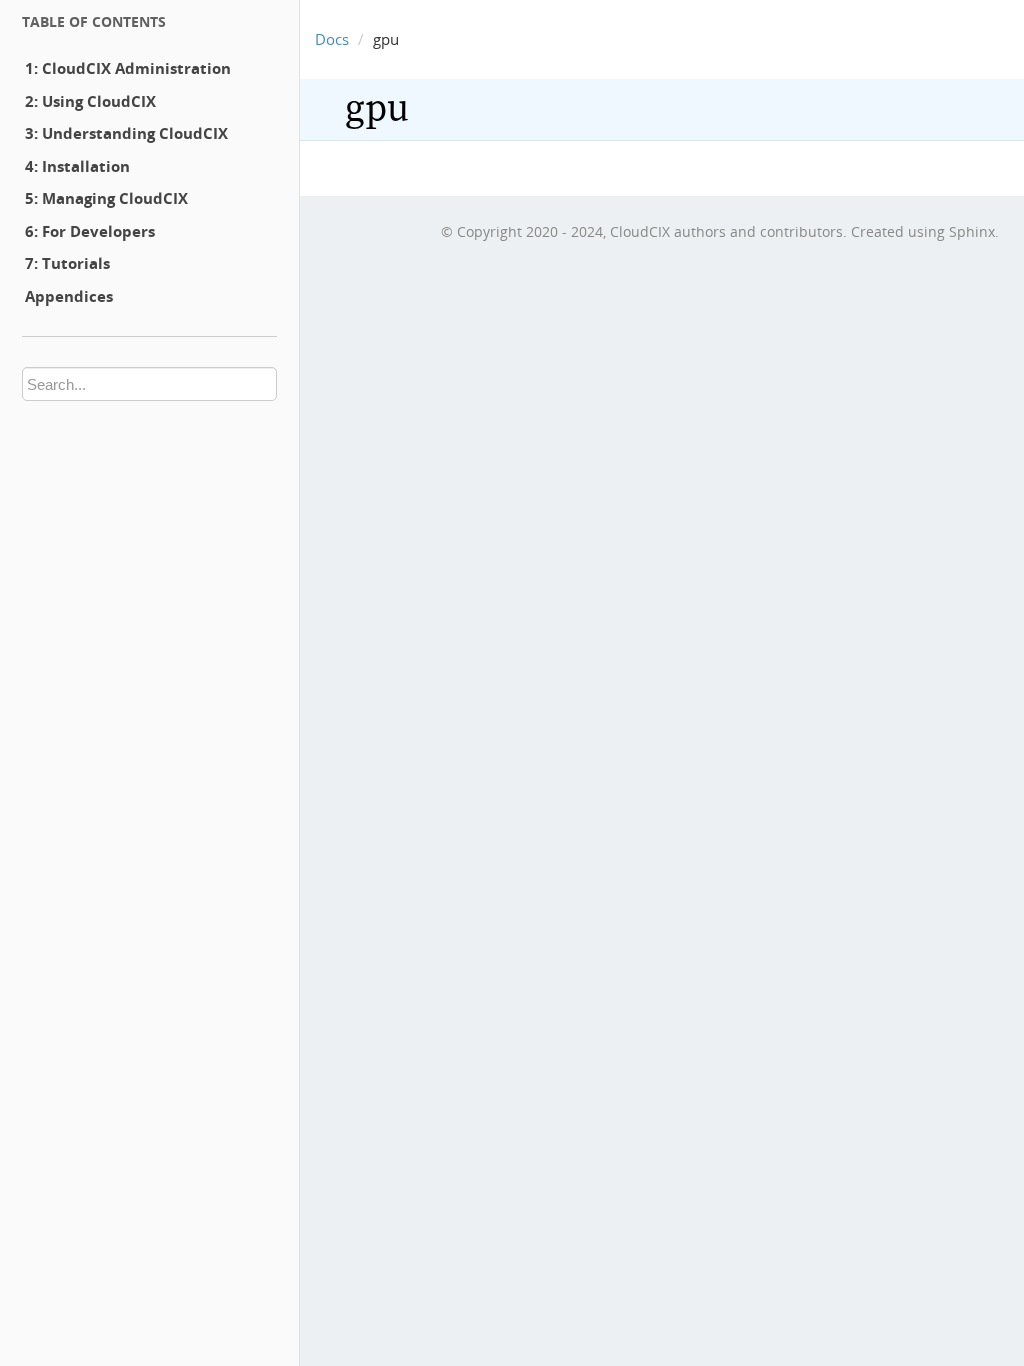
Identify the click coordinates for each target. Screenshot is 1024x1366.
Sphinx (972, 231)
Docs (332, 39)
